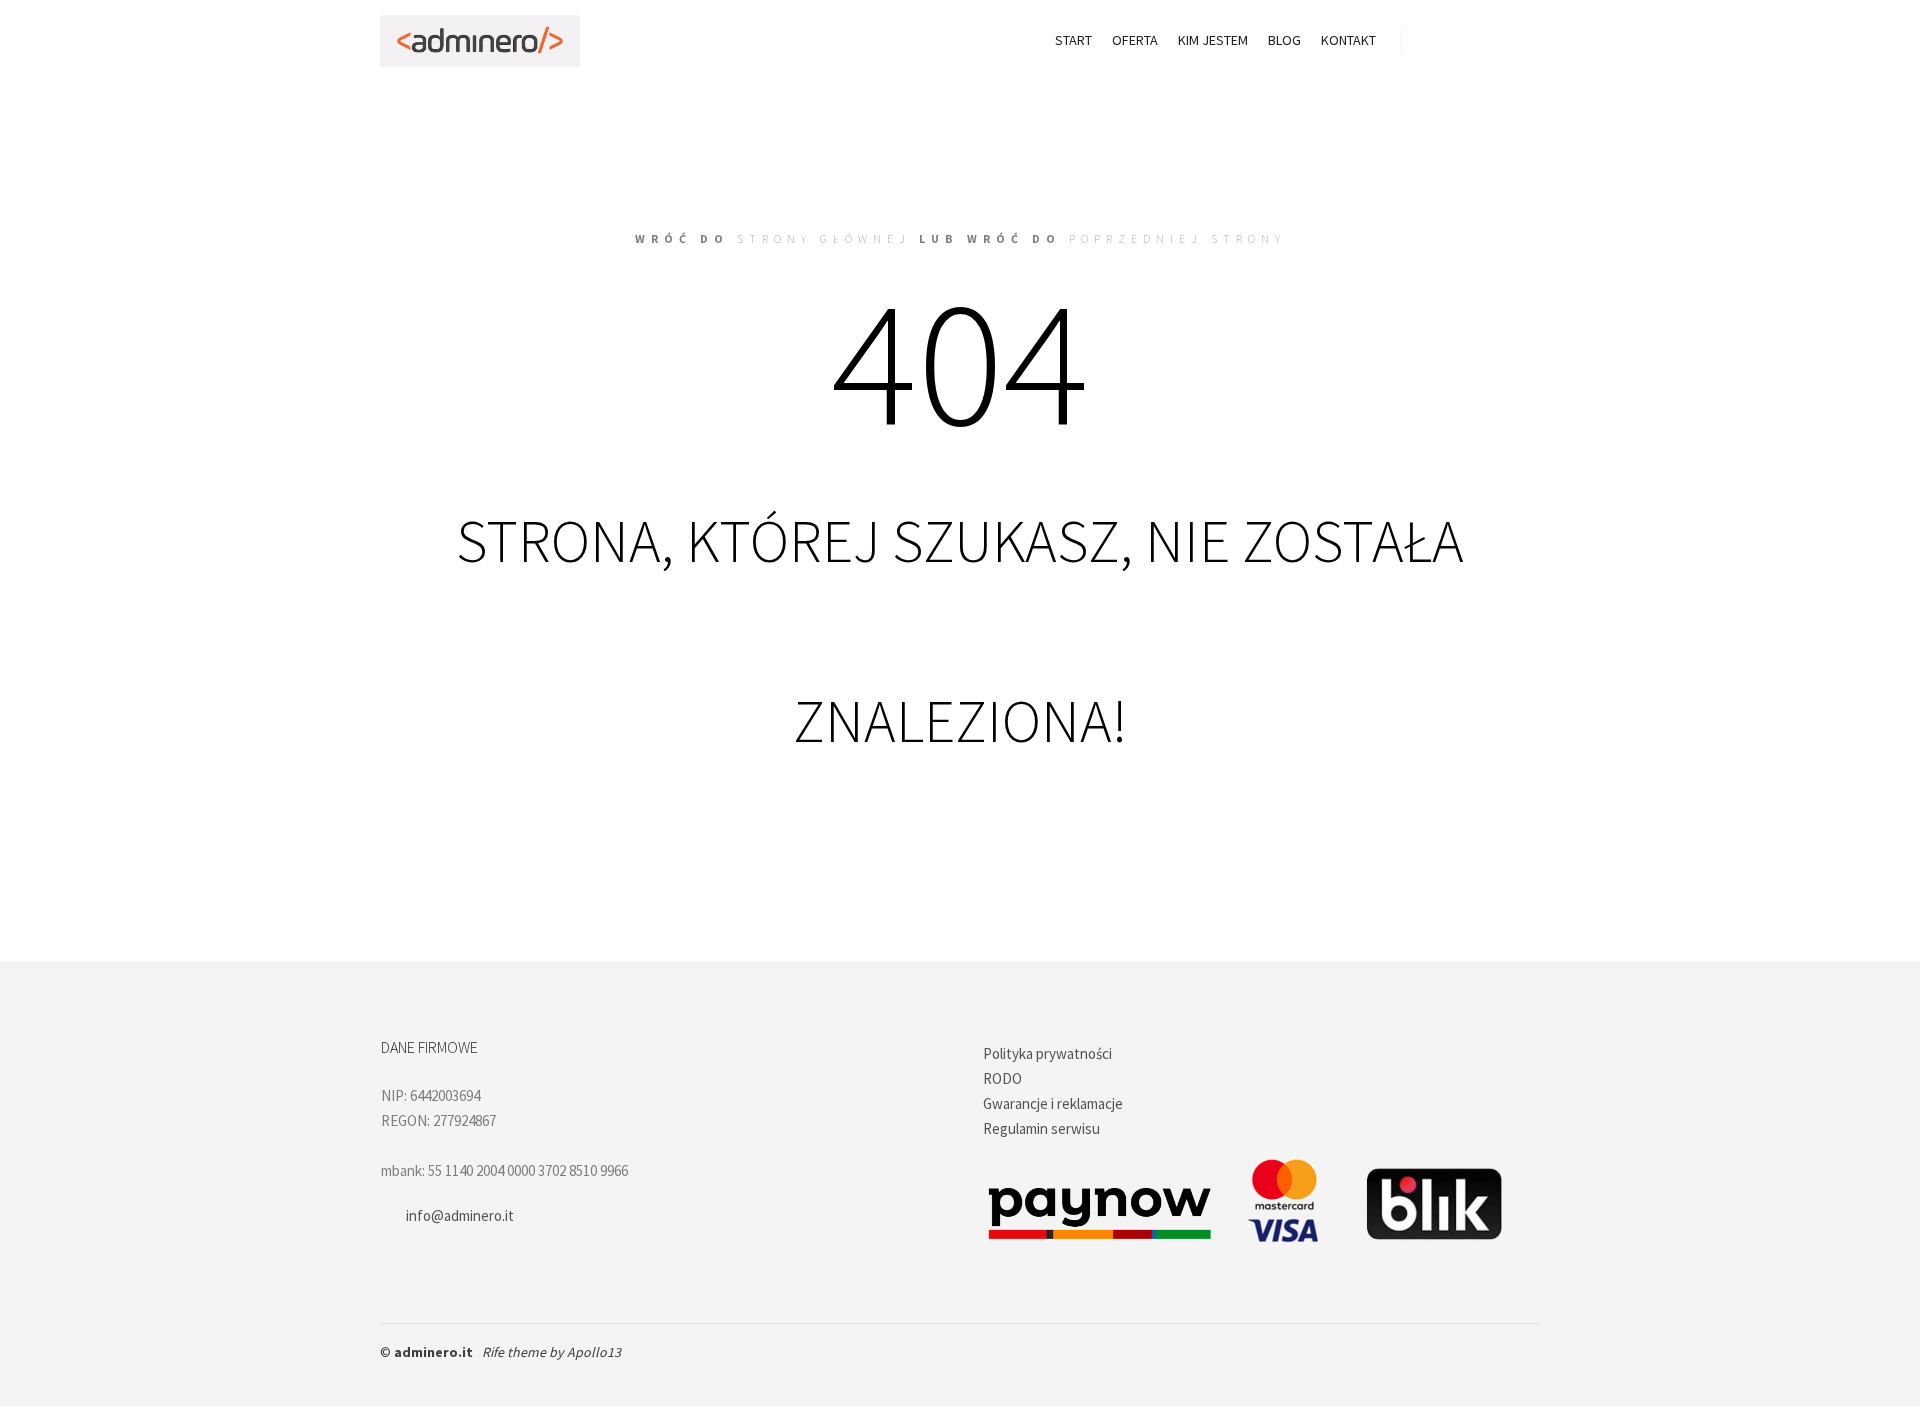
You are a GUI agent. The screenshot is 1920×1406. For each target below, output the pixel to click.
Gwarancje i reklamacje (1053, 1103)
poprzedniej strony (1177, 238)
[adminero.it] (480, 41)
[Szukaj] (1471, 41)
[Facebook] (393, 1378)
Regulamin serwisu (1041, 1128)
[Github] (423, 1378)
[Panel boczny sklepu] (1435, 41)
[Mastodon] (483, 1378)
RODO (1002, 1078)
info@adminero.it (460, 1215)
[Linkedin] (453, 1378)
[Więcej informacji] (1507, 41)
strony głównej (824, 238)
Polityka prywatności (1047, 1053)
